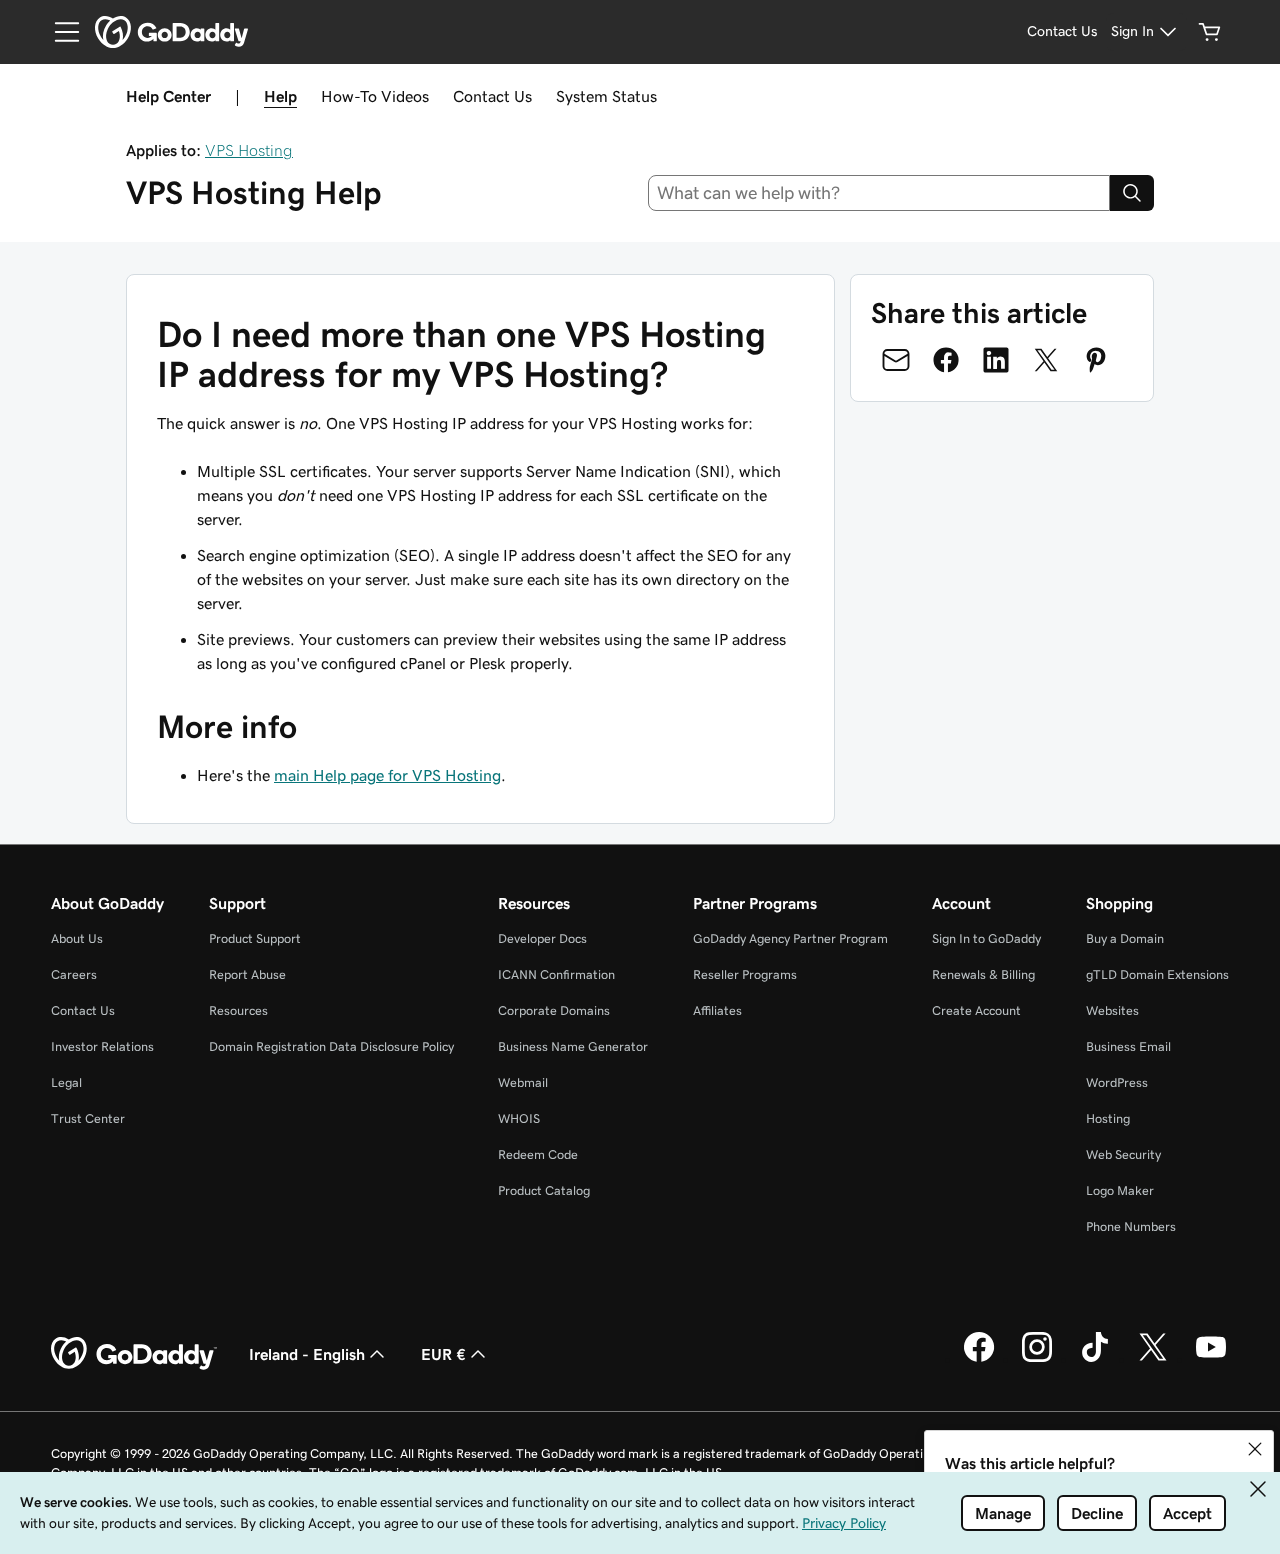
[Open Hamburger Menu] (59, 32)
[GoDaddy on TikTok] (1095, 1359)
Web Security (1123, 1154)
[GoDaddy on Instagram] (1037, 1359)
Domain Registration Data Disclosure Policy (331, 1046)
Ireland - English (307, 1354)
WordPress (1117, 1082)
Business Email (1128, 1046)
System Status (606, 96)
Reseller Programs (745, 974)
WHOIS (519, 1118)
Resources (238, 1010)
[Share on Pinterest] (1096, 360)
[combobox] (879, 193)
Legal (66, 1082)
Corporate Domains (554, 1010)
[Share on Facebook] (946, 360)
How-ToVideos (375, 96)
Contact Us (492, 96)
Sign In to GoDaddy (986, 938)
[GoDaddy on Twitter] (1153, 1359)
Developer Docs (542, 938)
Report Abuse (247, 974)
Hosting (1108, 1118)
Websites (1112, 1010)
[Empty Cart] (1210, 32)
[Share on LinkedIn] (996, 360)
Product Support (255, 938)
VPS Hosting (249, 150)
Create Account (976, 1010)
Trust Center (88, 1118)
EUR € (443, 1354)
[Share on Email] (896, 360)
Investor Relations (102, 1046)
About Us (77, 938)
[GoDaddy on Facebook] (979, 1359)
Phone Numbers (1131, 1226)
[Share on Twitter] (1046, 360)
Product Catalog (544, 1190)
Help (280, 96)
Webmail (523, 1082)
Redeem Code (538, 1154)
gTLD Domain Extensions (1157, 974)
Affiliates (717, 1010)
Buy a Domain (1125, 938)
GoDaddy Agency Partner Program (790, 938)
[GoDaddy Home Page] (134, 1354)
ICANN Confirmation (556, 974)
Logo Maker (1120, 1190)
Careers (74, 974)
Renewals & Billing (983, 974)
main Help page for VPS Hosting (387, 775)
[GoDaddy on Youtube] (1211, 1359)
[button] (1255, 1449)
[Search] (1132, 193)
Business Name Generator (573, 1046)
